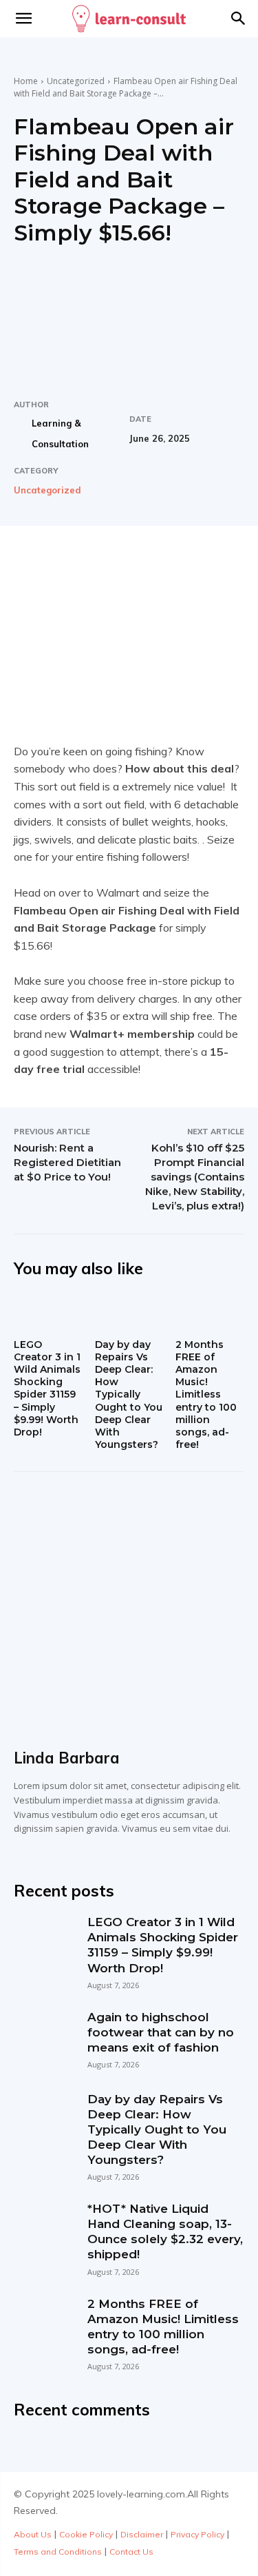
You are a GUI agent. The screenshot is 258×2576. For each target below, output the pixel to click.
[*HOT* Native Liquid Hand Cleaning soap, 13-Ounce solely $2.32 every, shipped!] (44, 2231)
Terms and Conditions (58, 2552)
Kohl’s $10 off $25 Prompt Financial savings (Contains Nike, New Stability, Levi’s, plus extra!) (195, 1177)
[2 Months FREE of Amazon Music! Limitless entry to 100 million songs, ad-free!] (210, 1313)
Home (26, 81)
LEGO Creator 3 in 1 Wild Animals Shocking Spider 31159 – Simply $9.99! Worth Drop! (47, 1388)
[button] (239, 19)
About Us (33, 2534)
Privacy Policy (197, 2534)
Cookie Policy (86, 2534)
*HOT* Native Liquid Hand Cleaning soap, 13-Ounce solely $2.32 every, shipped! (165, 2231)
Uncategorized (76, 81)
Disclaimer (142, 2534)
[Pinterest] (134, 564)
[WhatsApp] (166, 564)
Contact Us (131, 2552)
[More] (198, 564)
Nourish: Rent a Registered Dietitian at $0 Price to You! (67, 1162)
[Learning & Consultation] (22, 433)
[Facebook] (71, 564)
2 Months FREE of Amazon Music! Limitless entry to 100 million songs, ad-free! (206, 1395)
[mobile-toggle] (23, 19)
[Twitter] (103, 564)
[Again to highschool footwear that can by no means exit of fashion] (44, 2040)
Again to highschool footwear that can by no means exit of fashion (161, 2032)
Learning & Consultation (60, 433)
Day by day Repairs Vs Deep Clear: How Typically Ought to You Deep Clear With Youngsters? (129, 1395)
